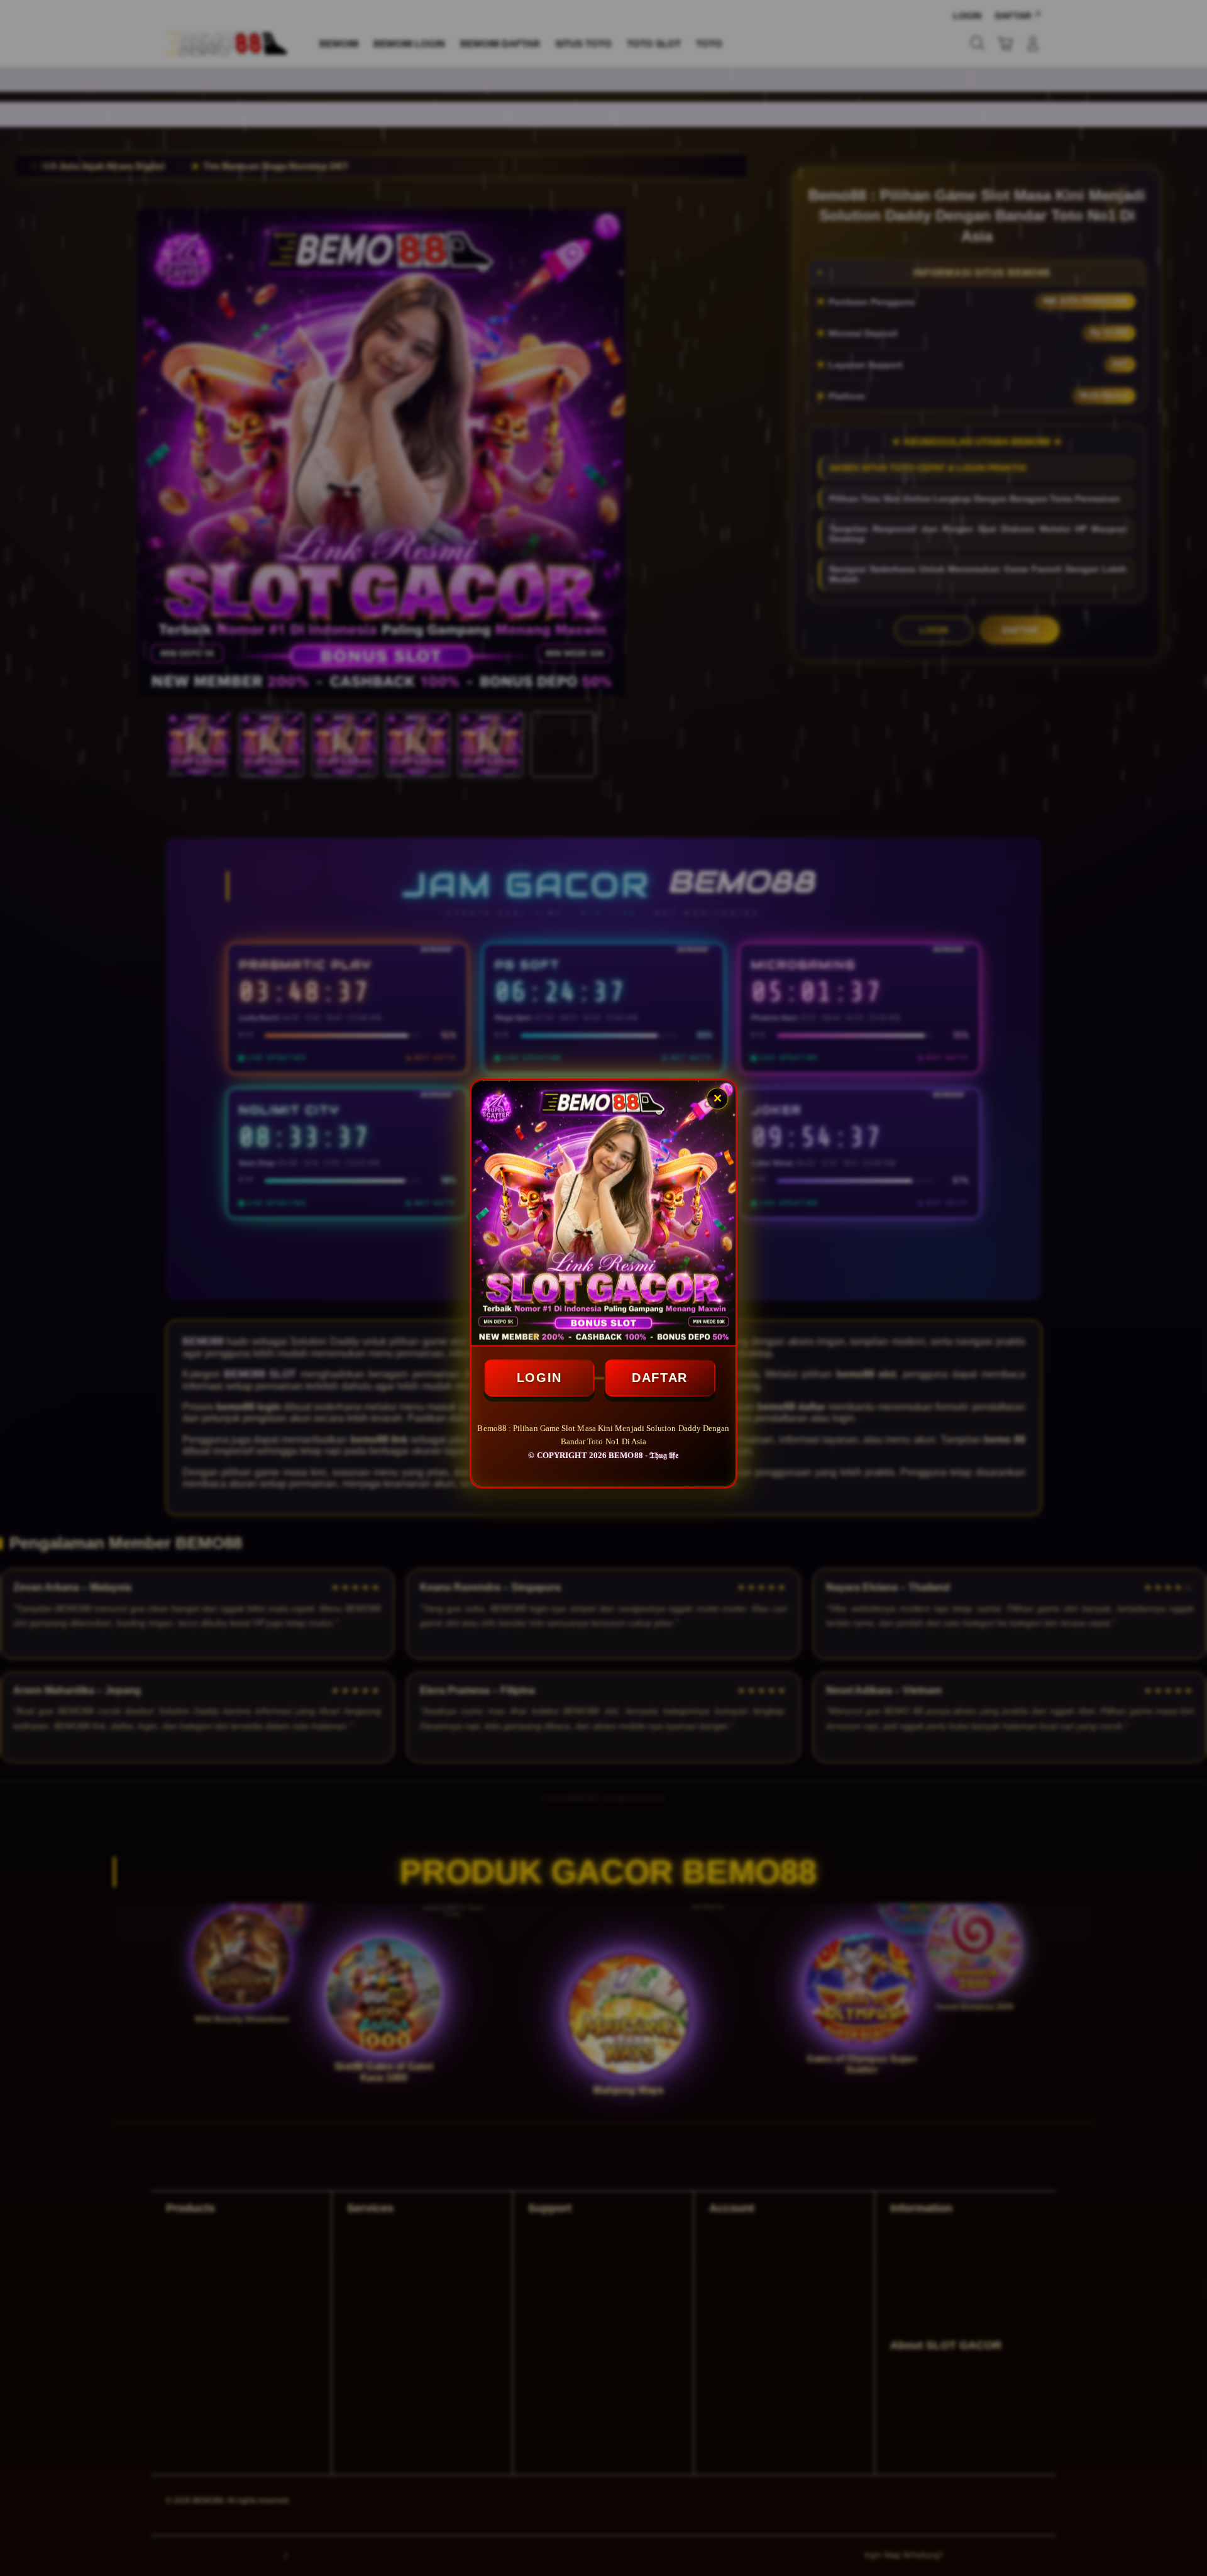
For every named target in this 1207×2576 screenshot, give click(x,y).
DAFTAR (659, 1380)
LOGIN (540, 1380)
